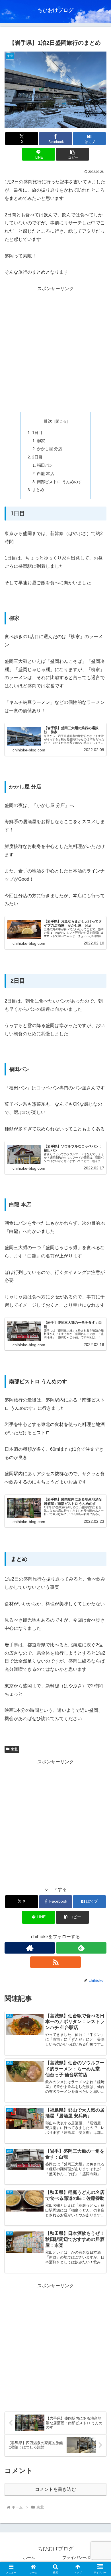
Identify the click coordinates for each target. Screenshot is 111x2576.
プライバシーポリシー (82, 2557)
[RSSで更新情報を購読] (55, 1962)
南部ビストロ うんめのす (59, 482)
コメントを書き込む (55, 2489)
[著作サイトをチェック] (30, 1948)
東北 (14, 1749)
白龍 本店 (46, 474)
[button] (72, 154)
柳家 (41, 441)
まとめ (38, 490)
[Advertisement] (55, 349)
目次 (48, 421)
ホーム (29, 2557)
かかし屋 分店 (50, 449)
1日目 (37, 433)
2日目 (37, 457)
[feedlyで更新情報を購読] (81, 1948)
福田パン (45, 465)
